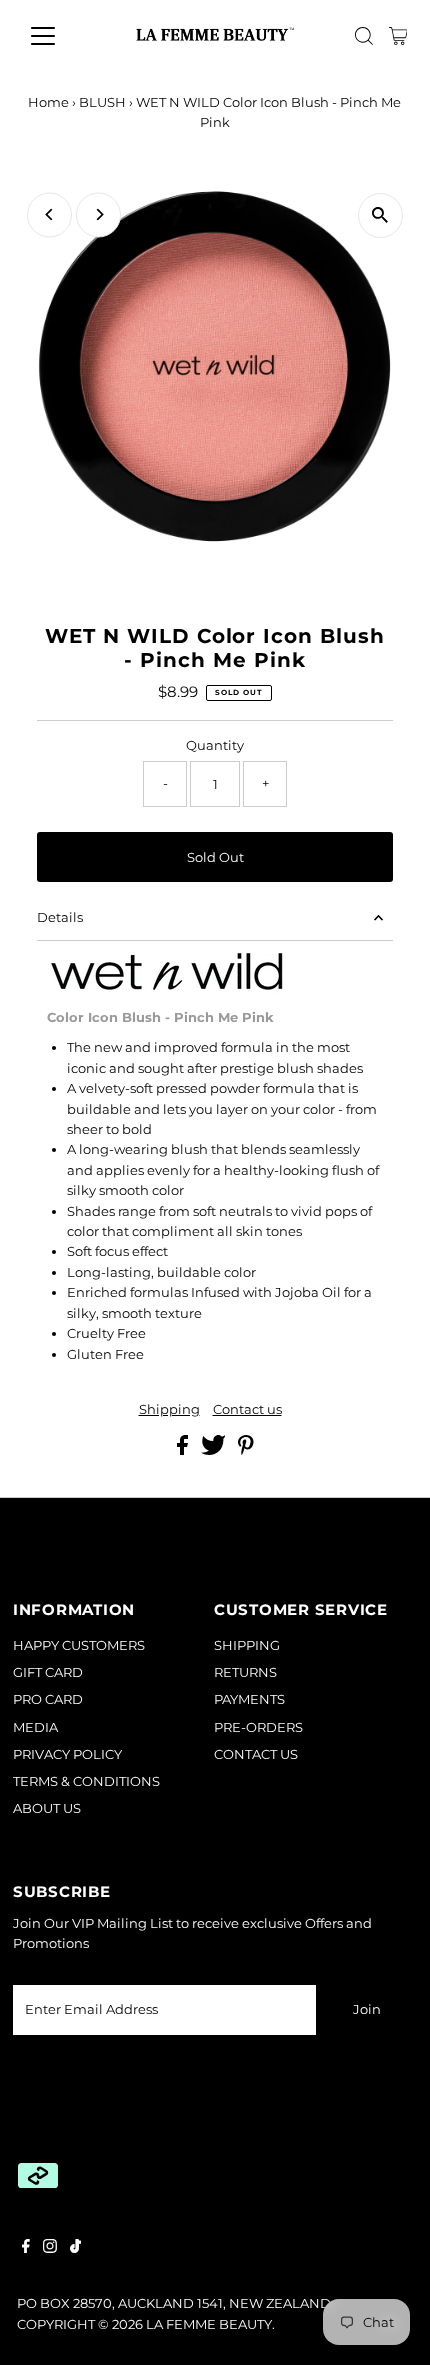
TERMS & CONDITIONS (86, 1781)
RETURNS (245, 1672)
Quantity (215, 745)
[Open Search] (364, 36)
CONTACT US (256, 1754)
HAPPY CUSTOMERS (79, 1645)
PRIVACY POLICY (67, 1754)
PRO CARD (48, 1699)
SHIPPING (247, 1645)
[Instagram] (50, 2249)
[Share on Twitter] (215, 1450)
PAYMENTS (249, 1699)
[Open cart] (398, 36)
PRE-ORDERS (258, 1727)
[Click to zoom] (380, 215)
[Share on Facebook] (184, 1450)
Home (48, 102)
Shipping (169, 1410)
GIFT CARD (48, 1672)
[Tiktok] (75, 2249)
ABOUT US (47, 1808)
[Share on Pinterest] (246, 1450)
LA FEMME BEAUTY (209, 2324)
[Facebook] (26, 2249)
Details (60, 917)
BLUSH (102, 102)
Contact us (247, 1410)
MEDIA (35, 1727)
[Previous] (49, 214)
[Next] (98, 214)
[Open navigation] (64, 36)
